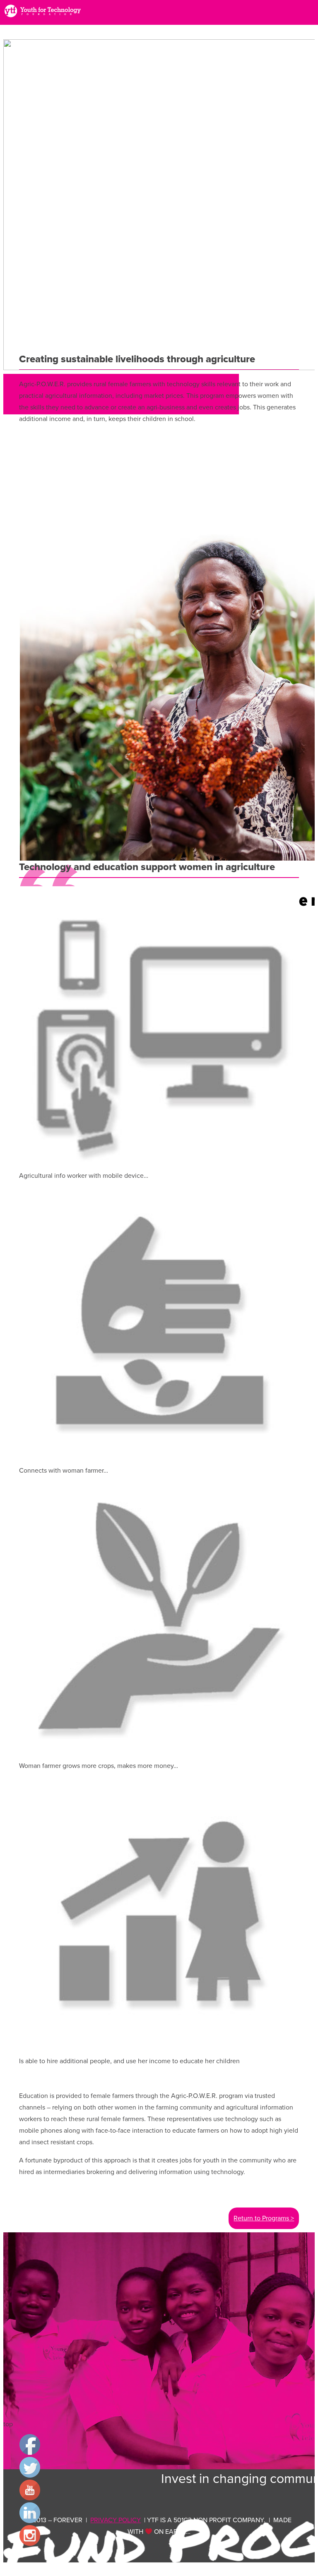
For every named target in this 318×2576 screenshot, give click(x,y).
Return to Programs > (264, 2218)
